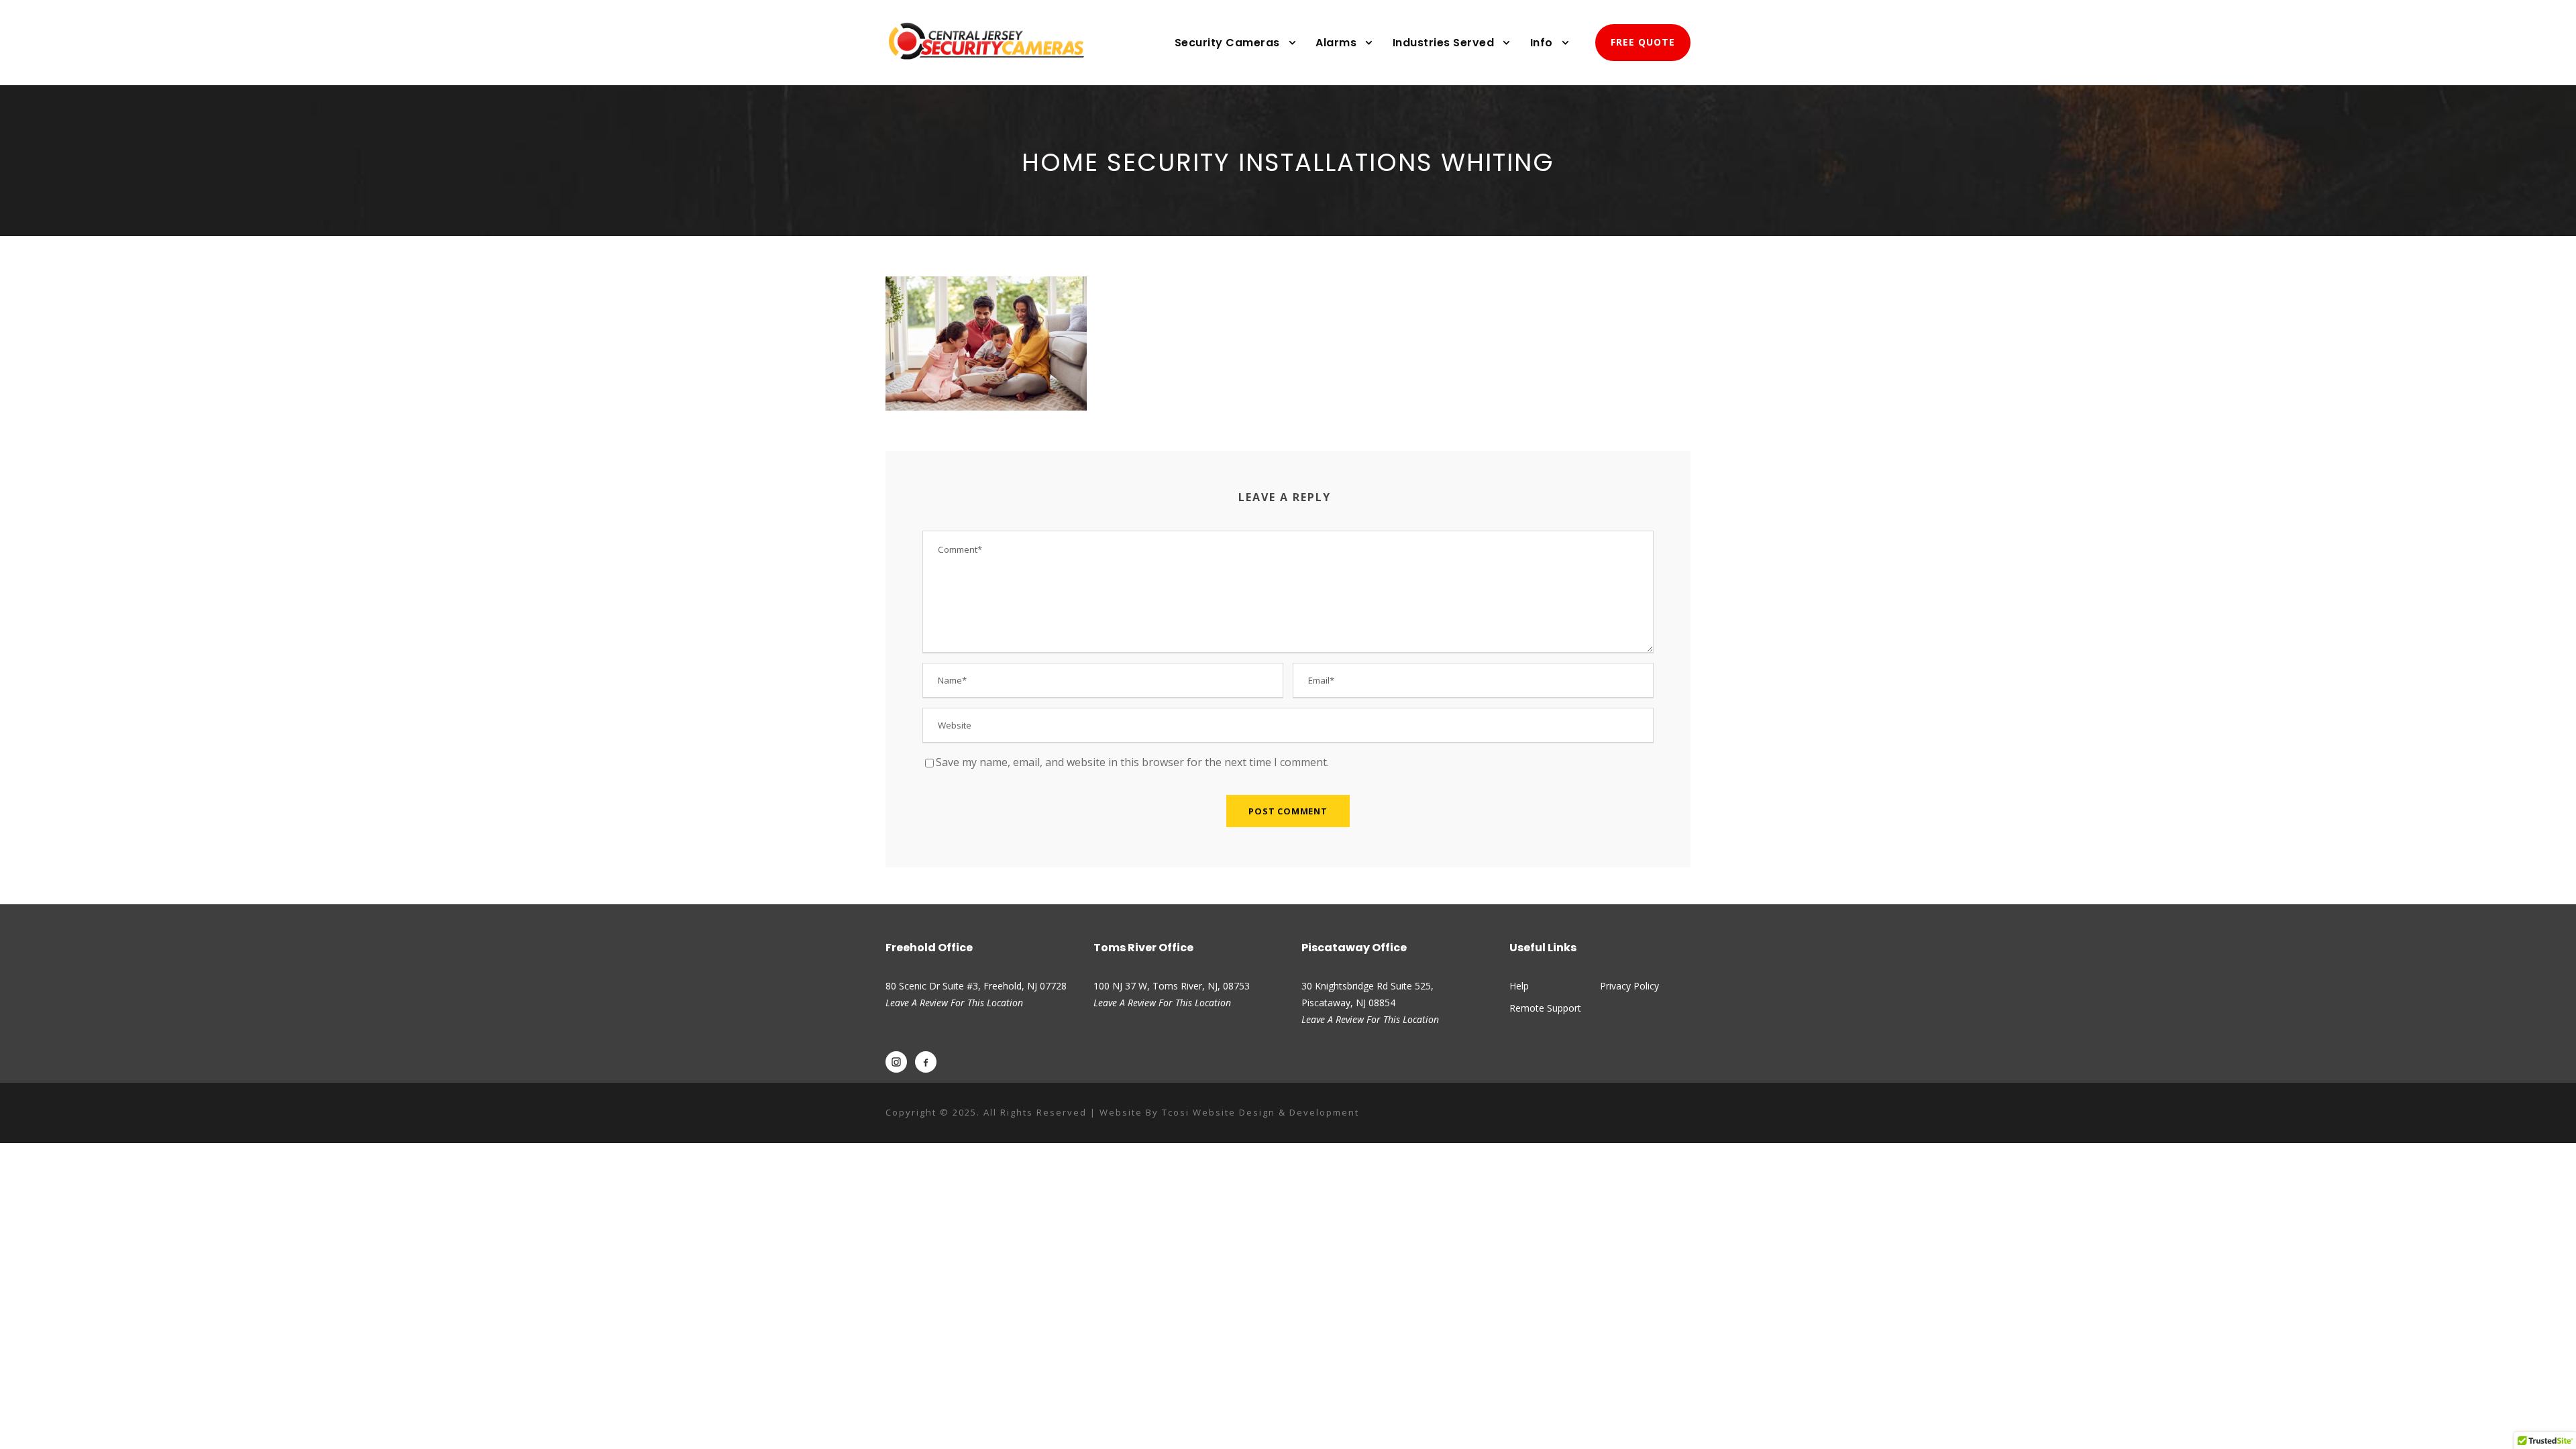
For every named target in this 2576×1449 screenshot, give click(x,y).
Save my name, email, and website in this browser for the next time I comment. (1132, 762)
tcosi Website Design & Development (1260, 1112)
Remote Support (1545, 1008)
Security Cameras (1227, 43)
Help (1519, 986)
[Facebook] (926, 1062)
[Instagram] (896, 1062)
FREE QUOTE (1643, 42)
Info (1542, 43)
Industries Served (1444, 43)
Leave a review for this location (1162, 1003)
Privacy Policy (1629, 986)
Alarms (1336, 43)
